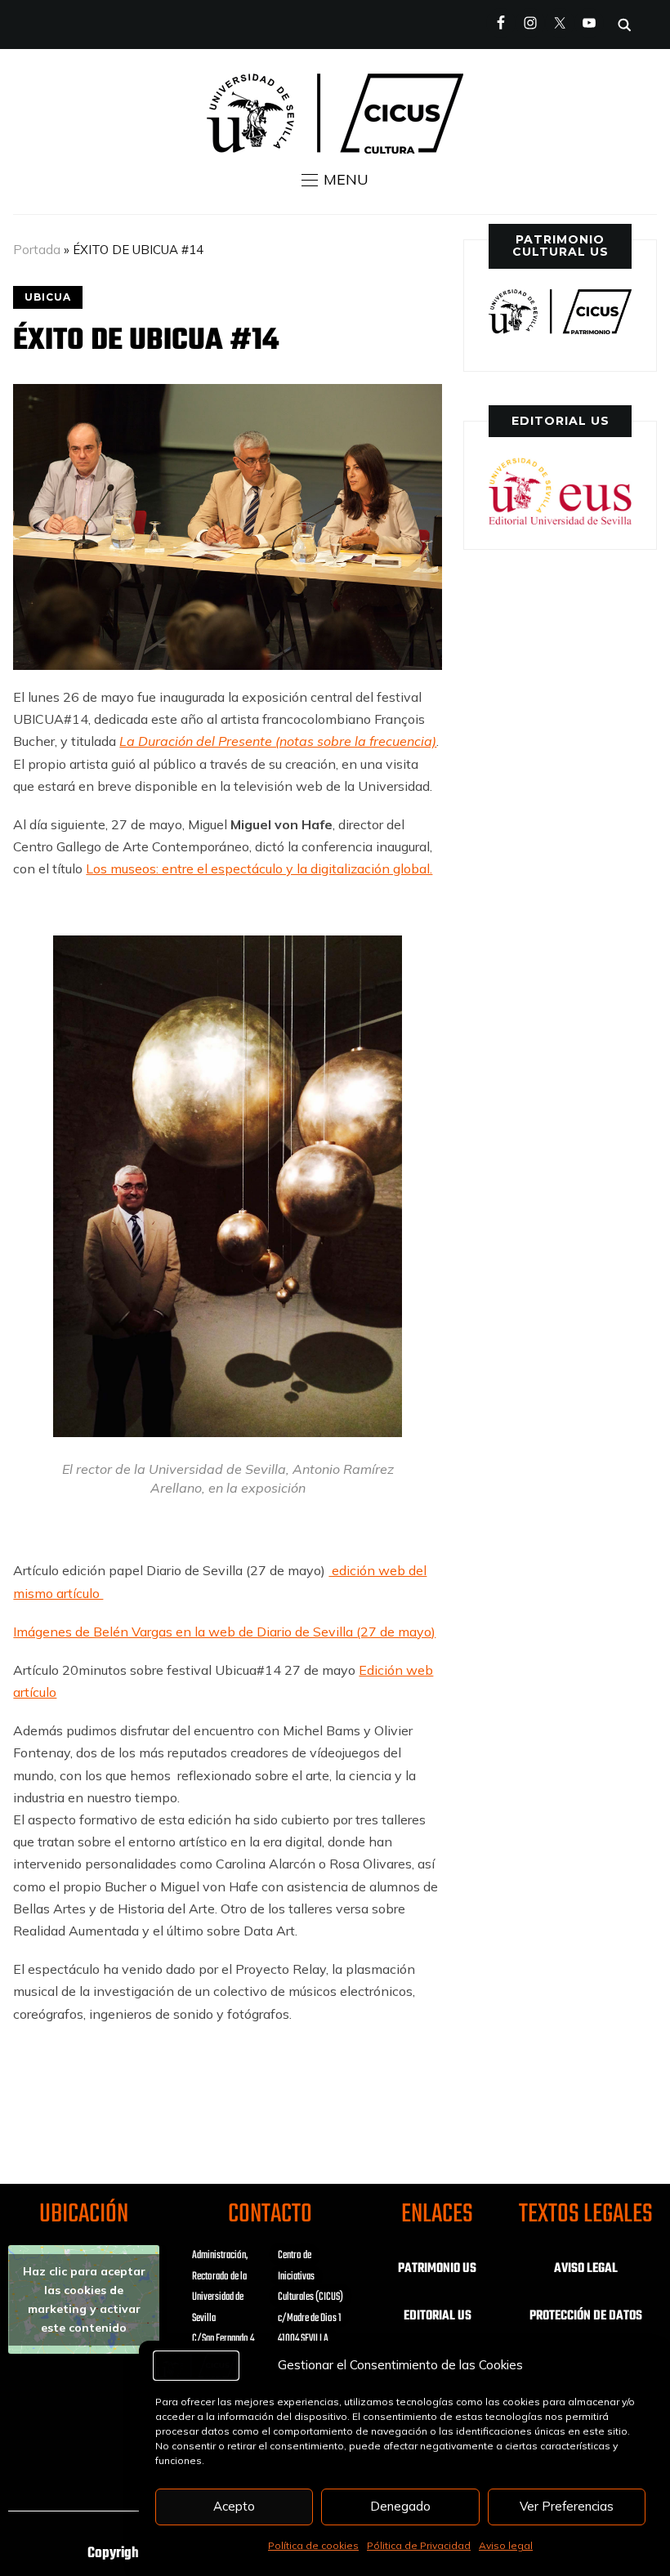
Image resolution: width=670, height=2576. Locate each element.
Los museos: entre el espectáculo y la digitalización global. (259, 868)
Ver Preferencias (567, 2506)
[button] (335, 180)
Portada (37, 250)
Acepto (234, 2506)
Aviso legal (506, 2545)
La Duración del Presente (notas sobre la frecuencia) (278, 741)
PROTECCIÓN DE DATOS (586, 2316)
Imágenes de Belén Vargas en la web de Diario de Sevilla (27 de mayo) (224, 1632)
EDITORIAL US (438, 2316)
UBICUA (48, 297)
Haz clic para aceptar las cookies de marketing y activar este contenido (84, 2299)
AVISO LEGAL (586, 2269)
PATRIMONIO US (437, 2269)
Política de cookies (313, 2545)
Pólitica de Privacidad (419, 2545)
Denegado (400, 2506)
